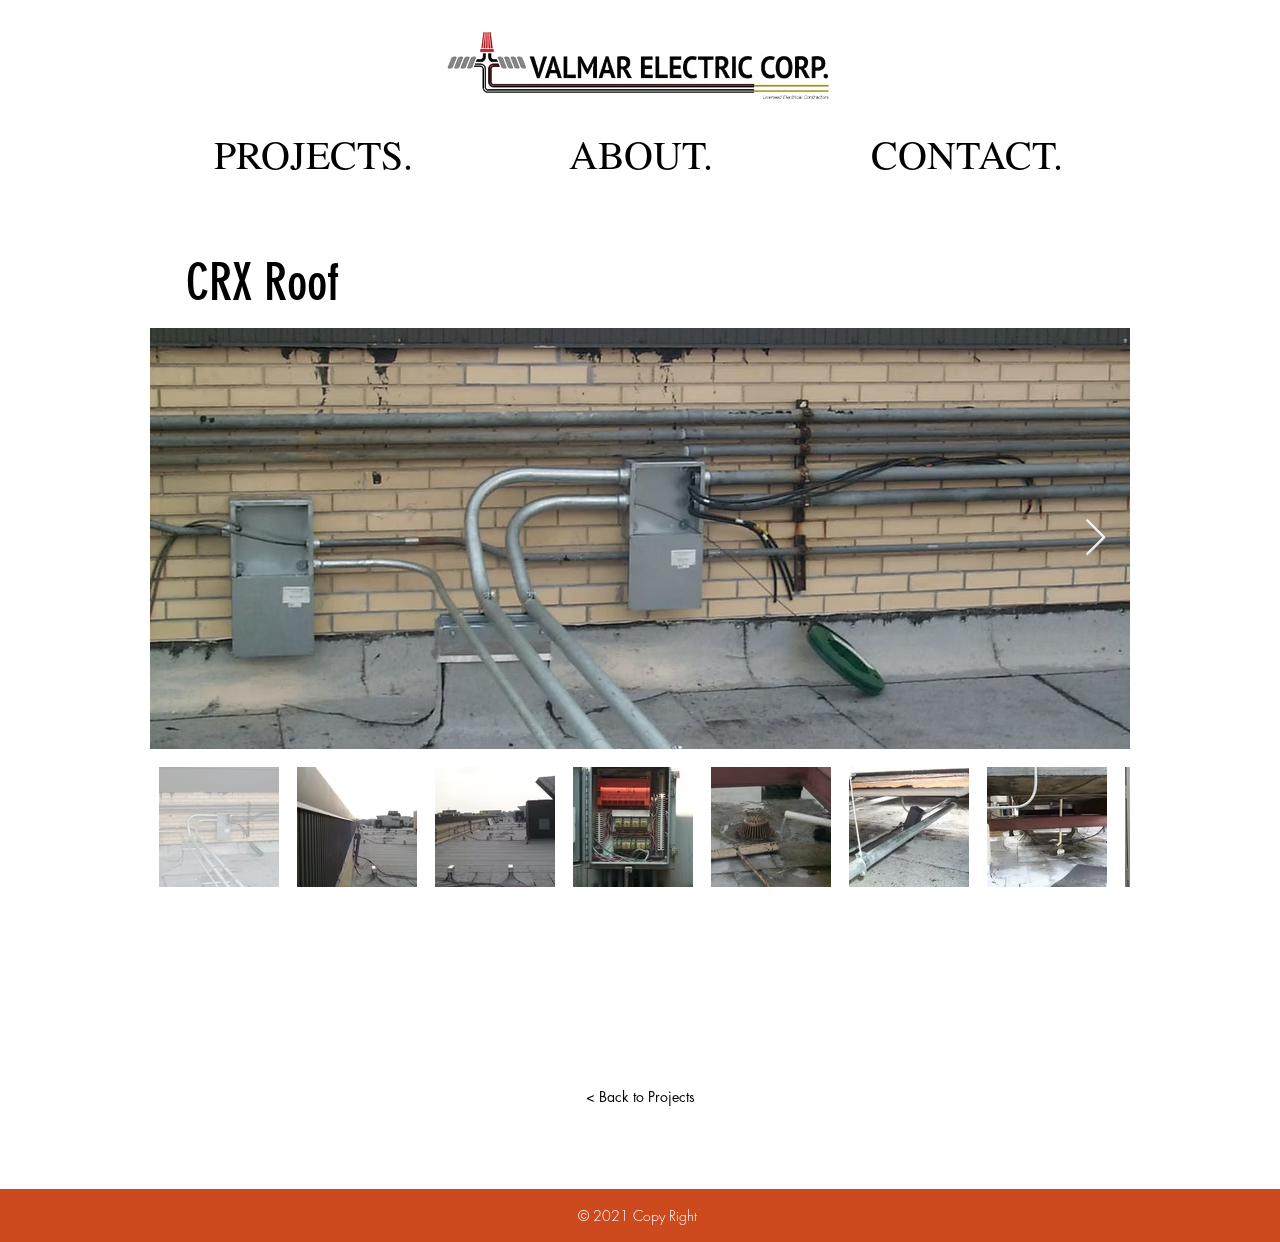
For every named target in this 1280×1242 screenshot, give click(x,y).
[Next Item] (1095, 538)
